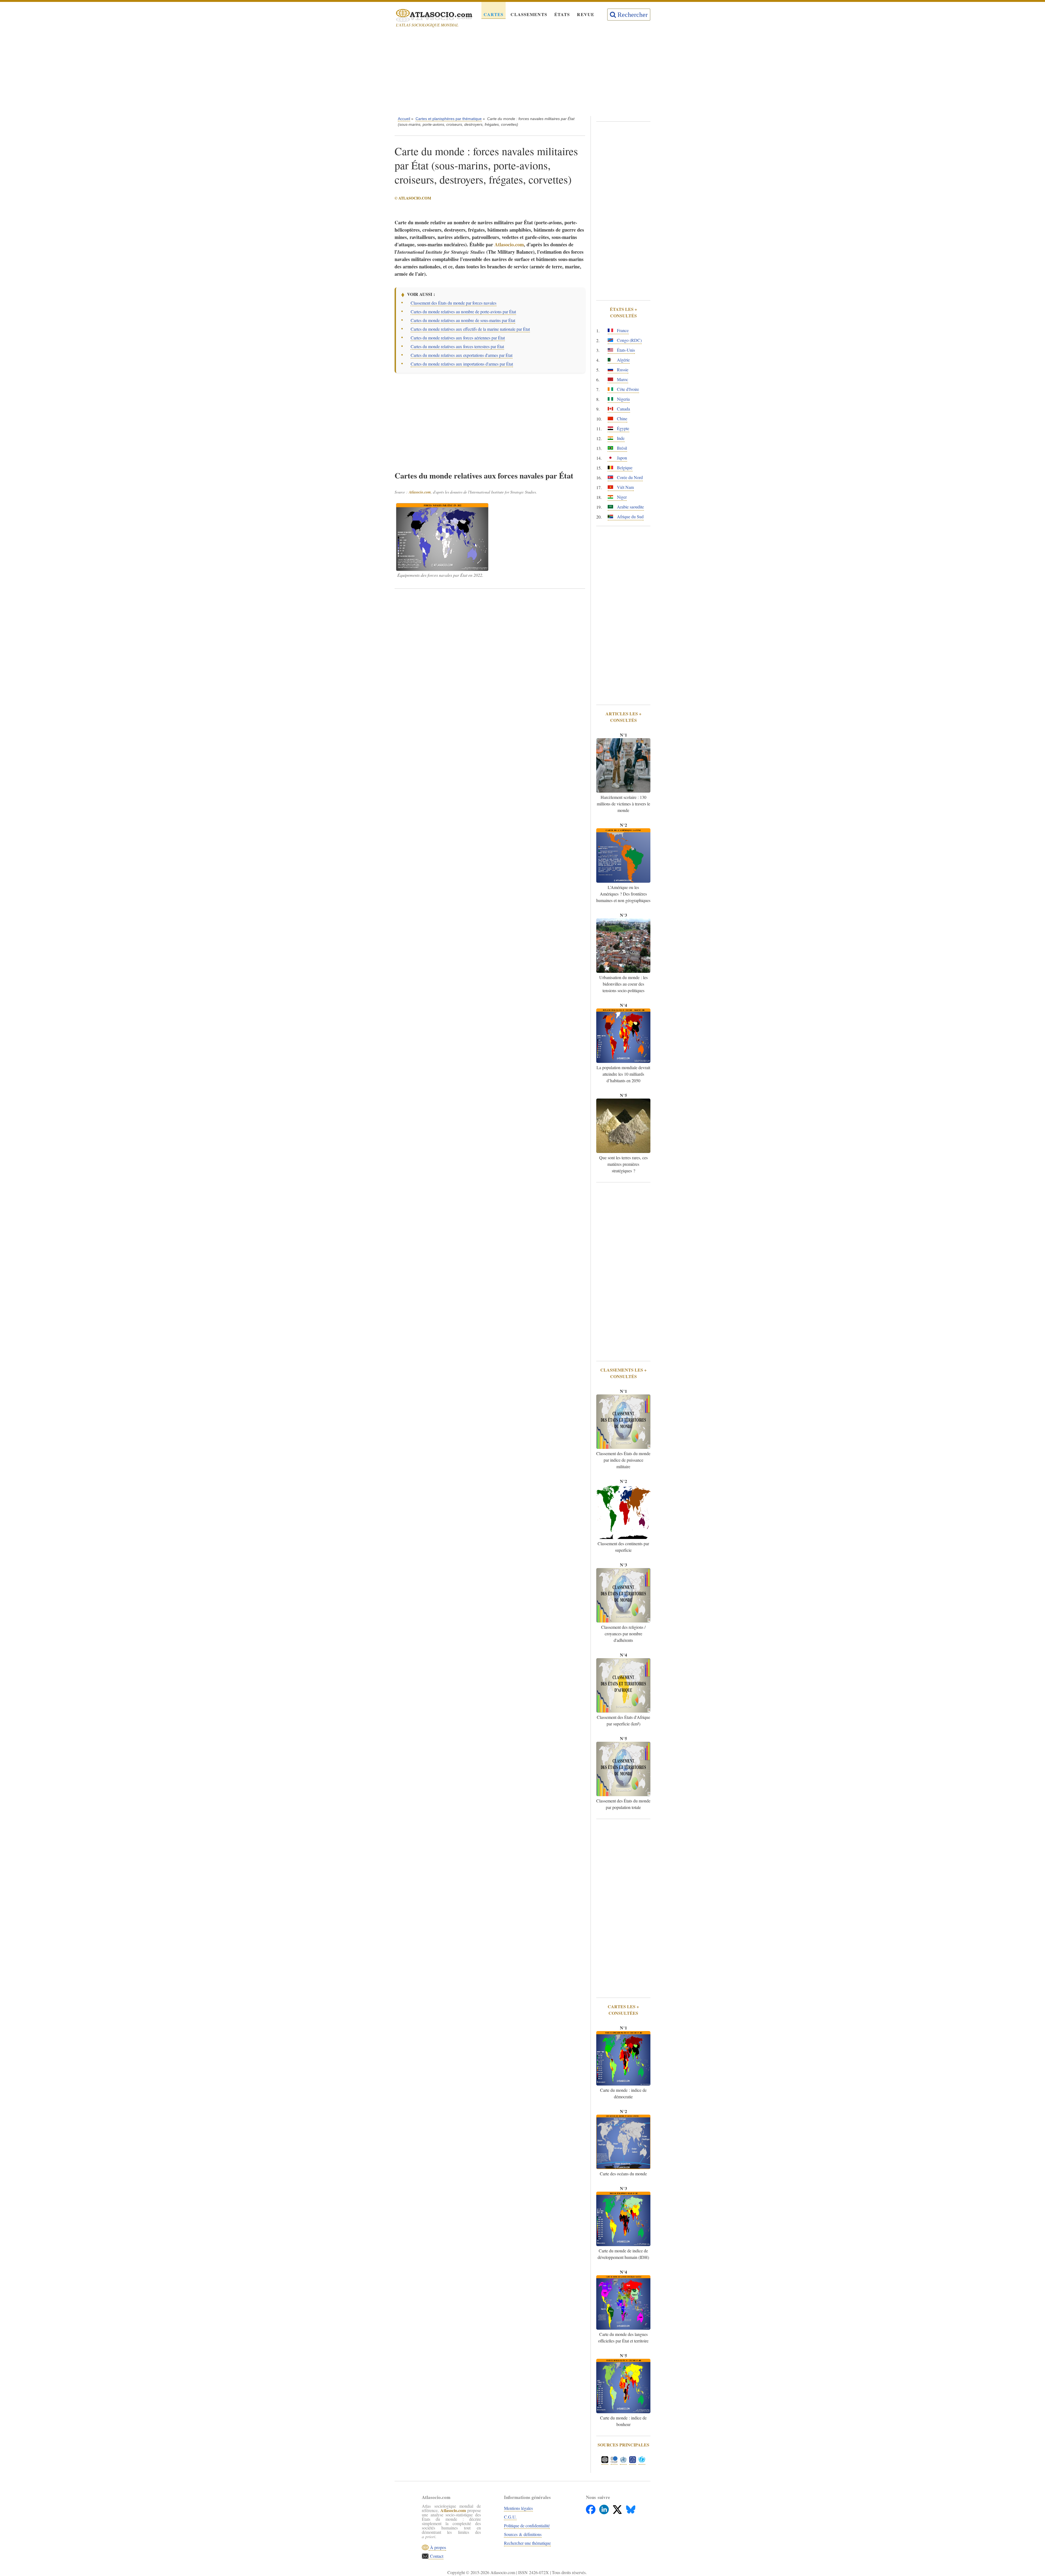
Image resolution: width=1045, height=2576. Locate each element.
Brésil (621, 448)
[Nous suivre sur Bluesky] (631, 2508)
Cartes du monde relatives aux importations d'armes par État (462, 364)
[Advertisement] (522, 73)
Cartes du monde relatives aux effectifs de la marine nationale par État (470, 329)
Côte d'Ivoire (627, 389)
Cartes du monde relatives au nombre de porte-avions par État (463, 312)
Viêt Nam (625, 487)
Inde (620, 438)
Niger (621, 497)
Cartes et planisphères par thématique (449, 119)
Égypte (623, 428)
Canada (623, 409)
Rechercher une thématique (527, 2543)
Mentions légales (518, 2508)
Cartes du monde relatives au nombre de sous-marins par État (463, 320)
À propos (437, 2547)
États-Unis (625, 350)
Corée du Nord (629, 477)
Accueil (404, 119)
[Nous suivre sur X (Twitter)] (618, 2508)
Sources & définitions (523, 2534)
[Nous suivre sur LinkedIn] (605, 2508)
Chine (622, 418)
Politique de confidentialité (527, 2526)
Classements (529, 14)
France (622, 330)
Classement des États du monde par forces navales (454, 303)
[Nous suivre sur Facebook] (591, 2508)
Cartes (494, 14)
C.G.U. (510, 2517)
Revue (586, 14)
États (562, 14)
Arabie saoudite (630, 507)
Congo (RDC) (629, 340)
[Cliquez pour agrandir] (442, 537)
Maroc (622, 379)
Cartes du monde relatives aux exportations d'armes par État (462, 355)
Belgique (624, 467)
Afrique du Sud (630, 516)
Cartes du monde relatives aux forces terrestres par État (457, 346)
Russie (622, 369)
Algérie (623, 360)
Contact (436, 2556)
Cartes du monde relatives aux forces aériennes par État (458, 338)
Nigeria (623, 399)
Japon (621, 458)
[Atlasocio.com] (429, 16)
